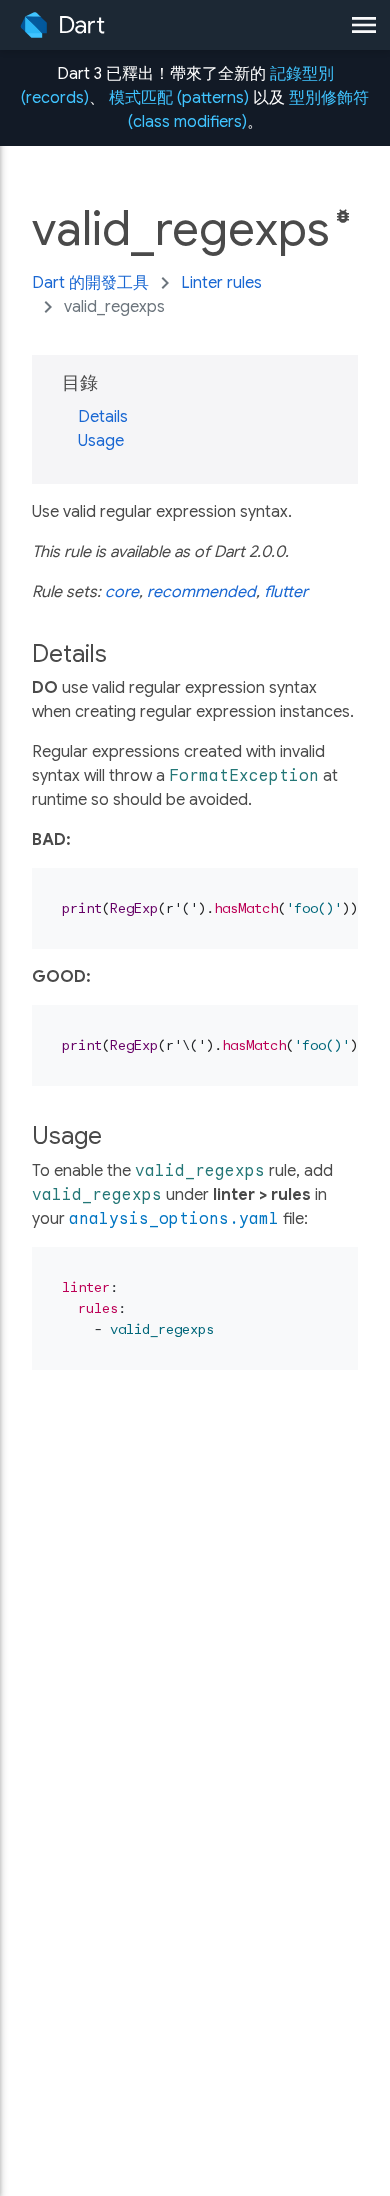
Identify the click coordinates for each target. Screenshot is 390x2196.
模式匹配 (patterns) (179, 98)
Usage (101, 441)
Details (103, 417)
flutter (286, 592)
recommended (201, 592)
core (122, 592)
